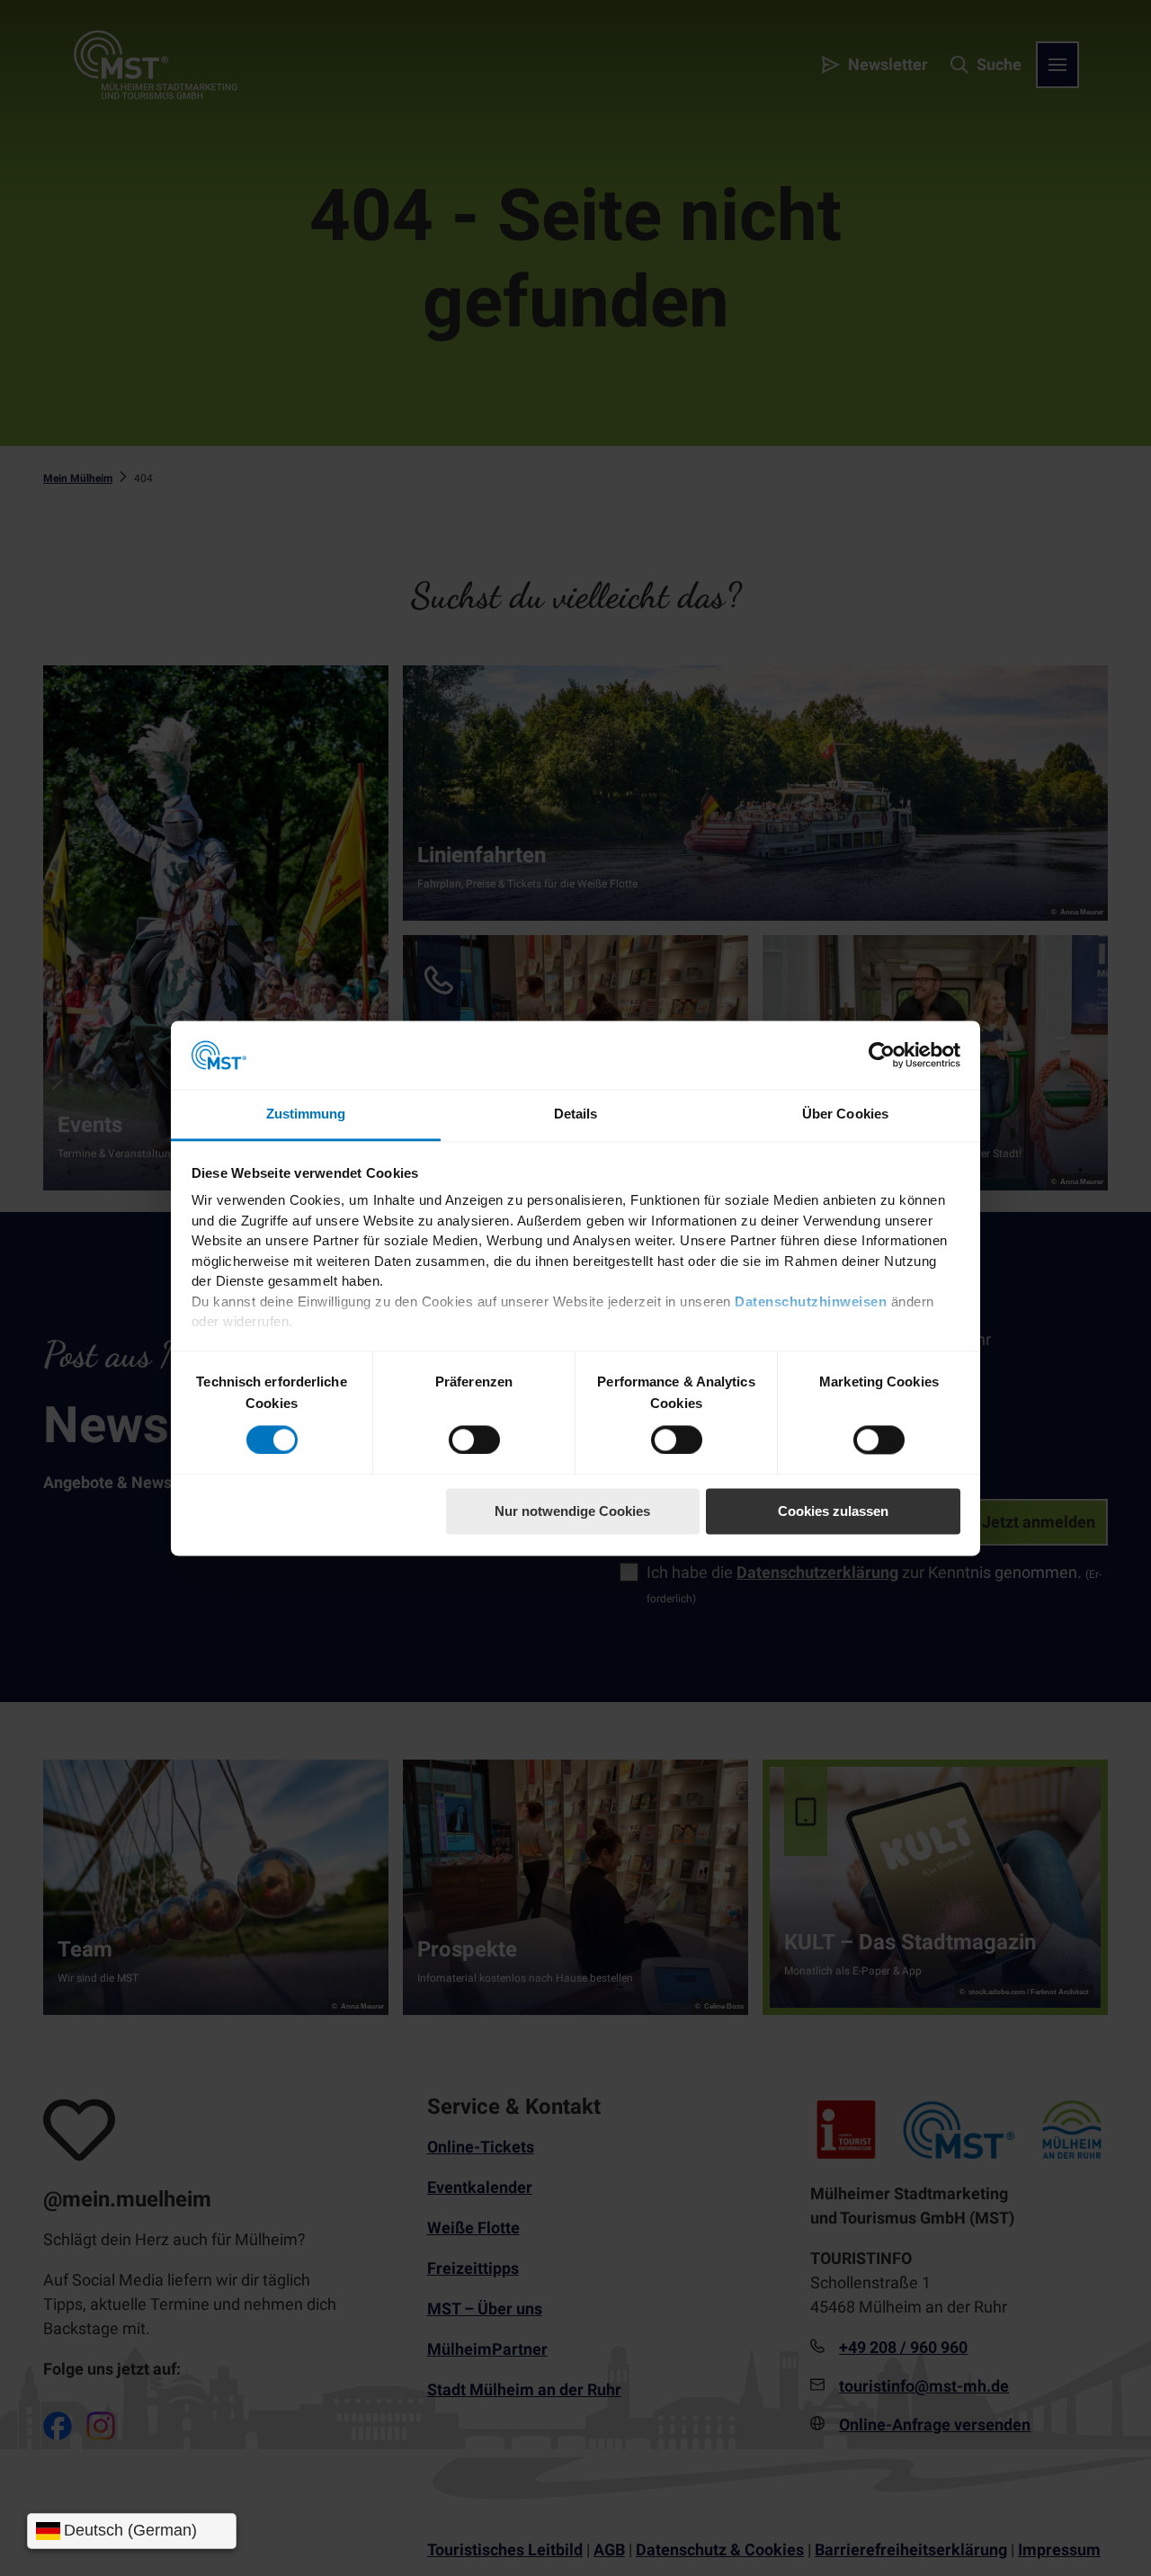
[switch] (474, 1440)
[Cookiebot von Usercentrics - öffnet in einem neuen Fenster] (882, 1055)
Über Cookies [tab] (845, 1114)
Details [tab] (576, 1114)
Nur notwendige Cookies (572, 1512)
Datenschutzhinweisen (811, 1301)
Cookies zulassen (833, 1512)
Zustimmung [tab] (306, 1114)
